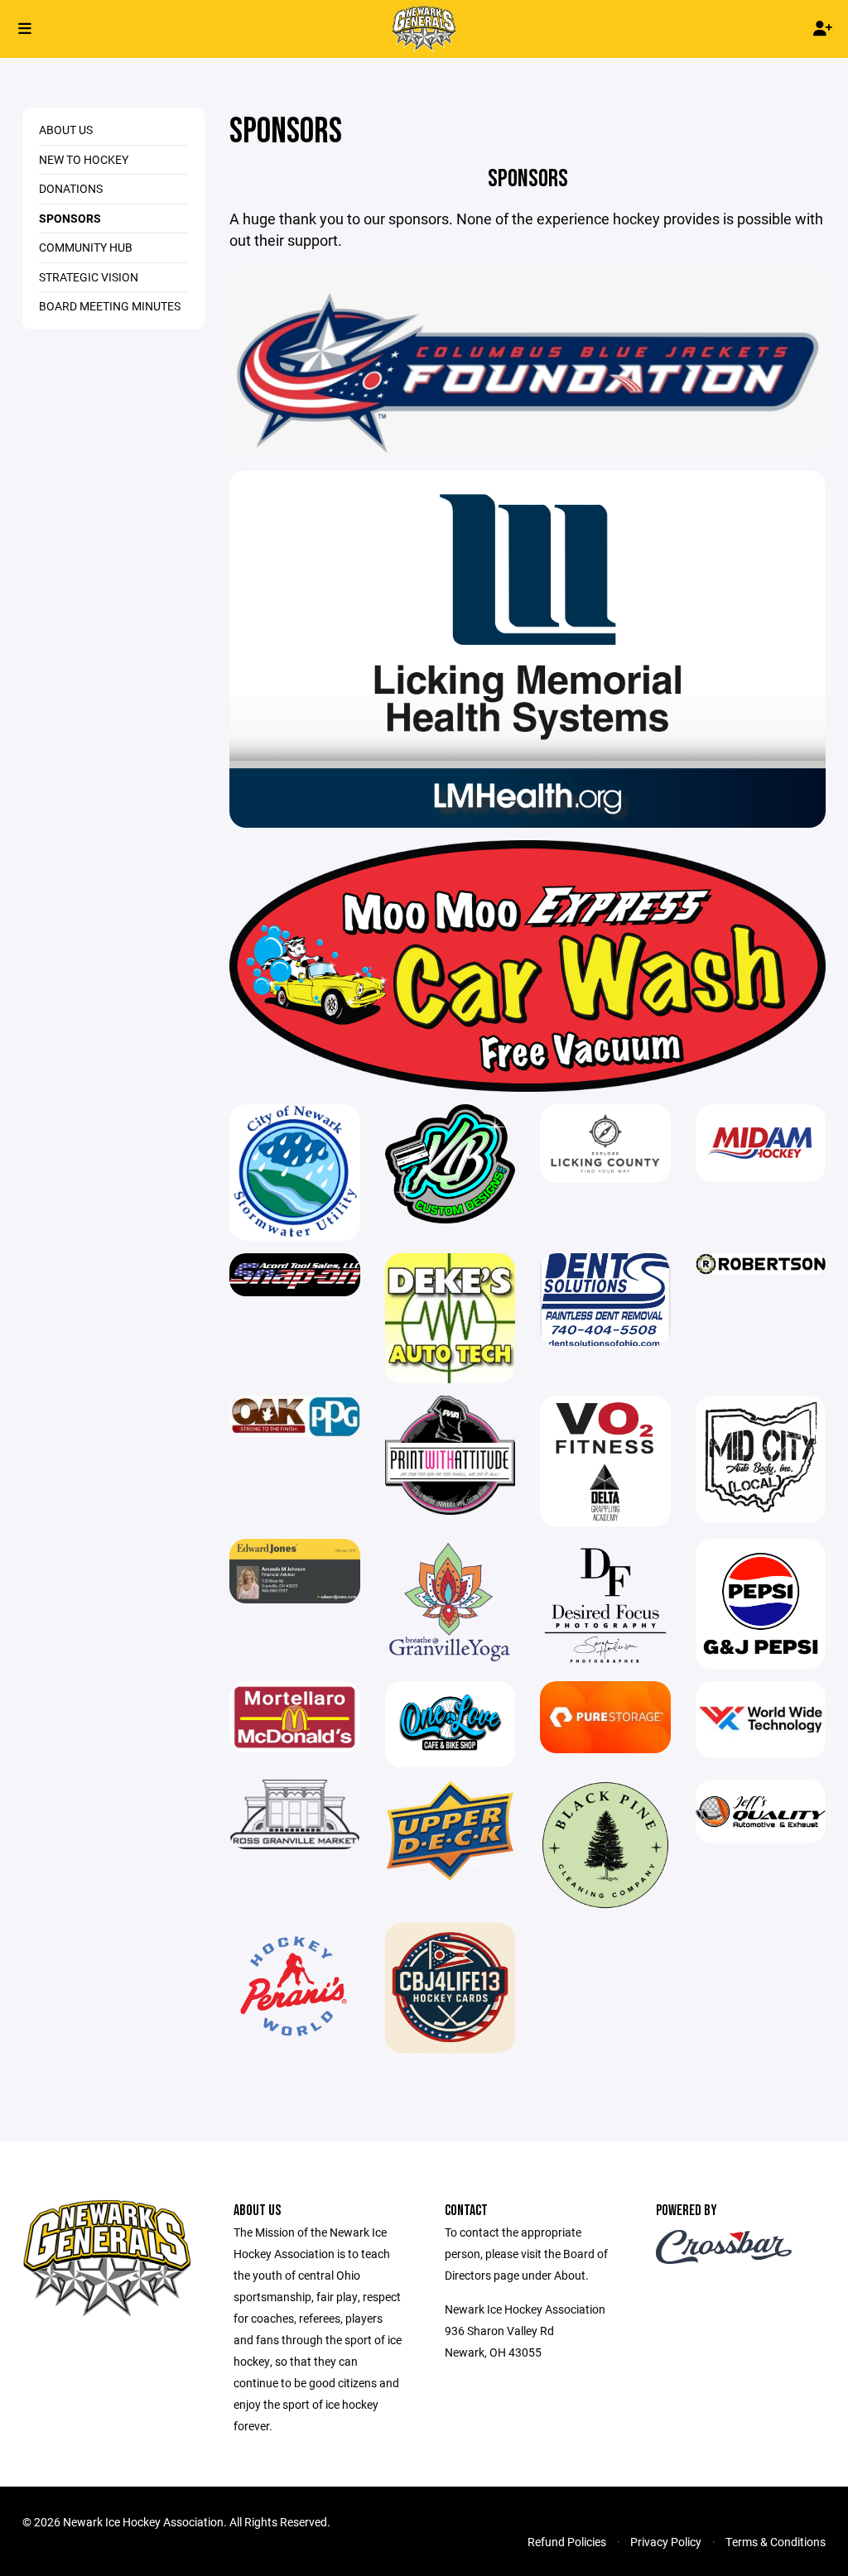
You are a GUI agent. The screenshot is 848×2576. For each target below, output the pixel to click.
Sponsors (70, 218)
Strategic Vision (89, 277)
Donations (71, 188)
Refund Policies (567, 2542)
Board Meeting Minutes (110, 306)
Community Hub (86, 247)
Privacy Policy (666, 2542)
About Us (66, 130)
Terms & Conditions (776, 2542)
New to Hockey (84, 159)
